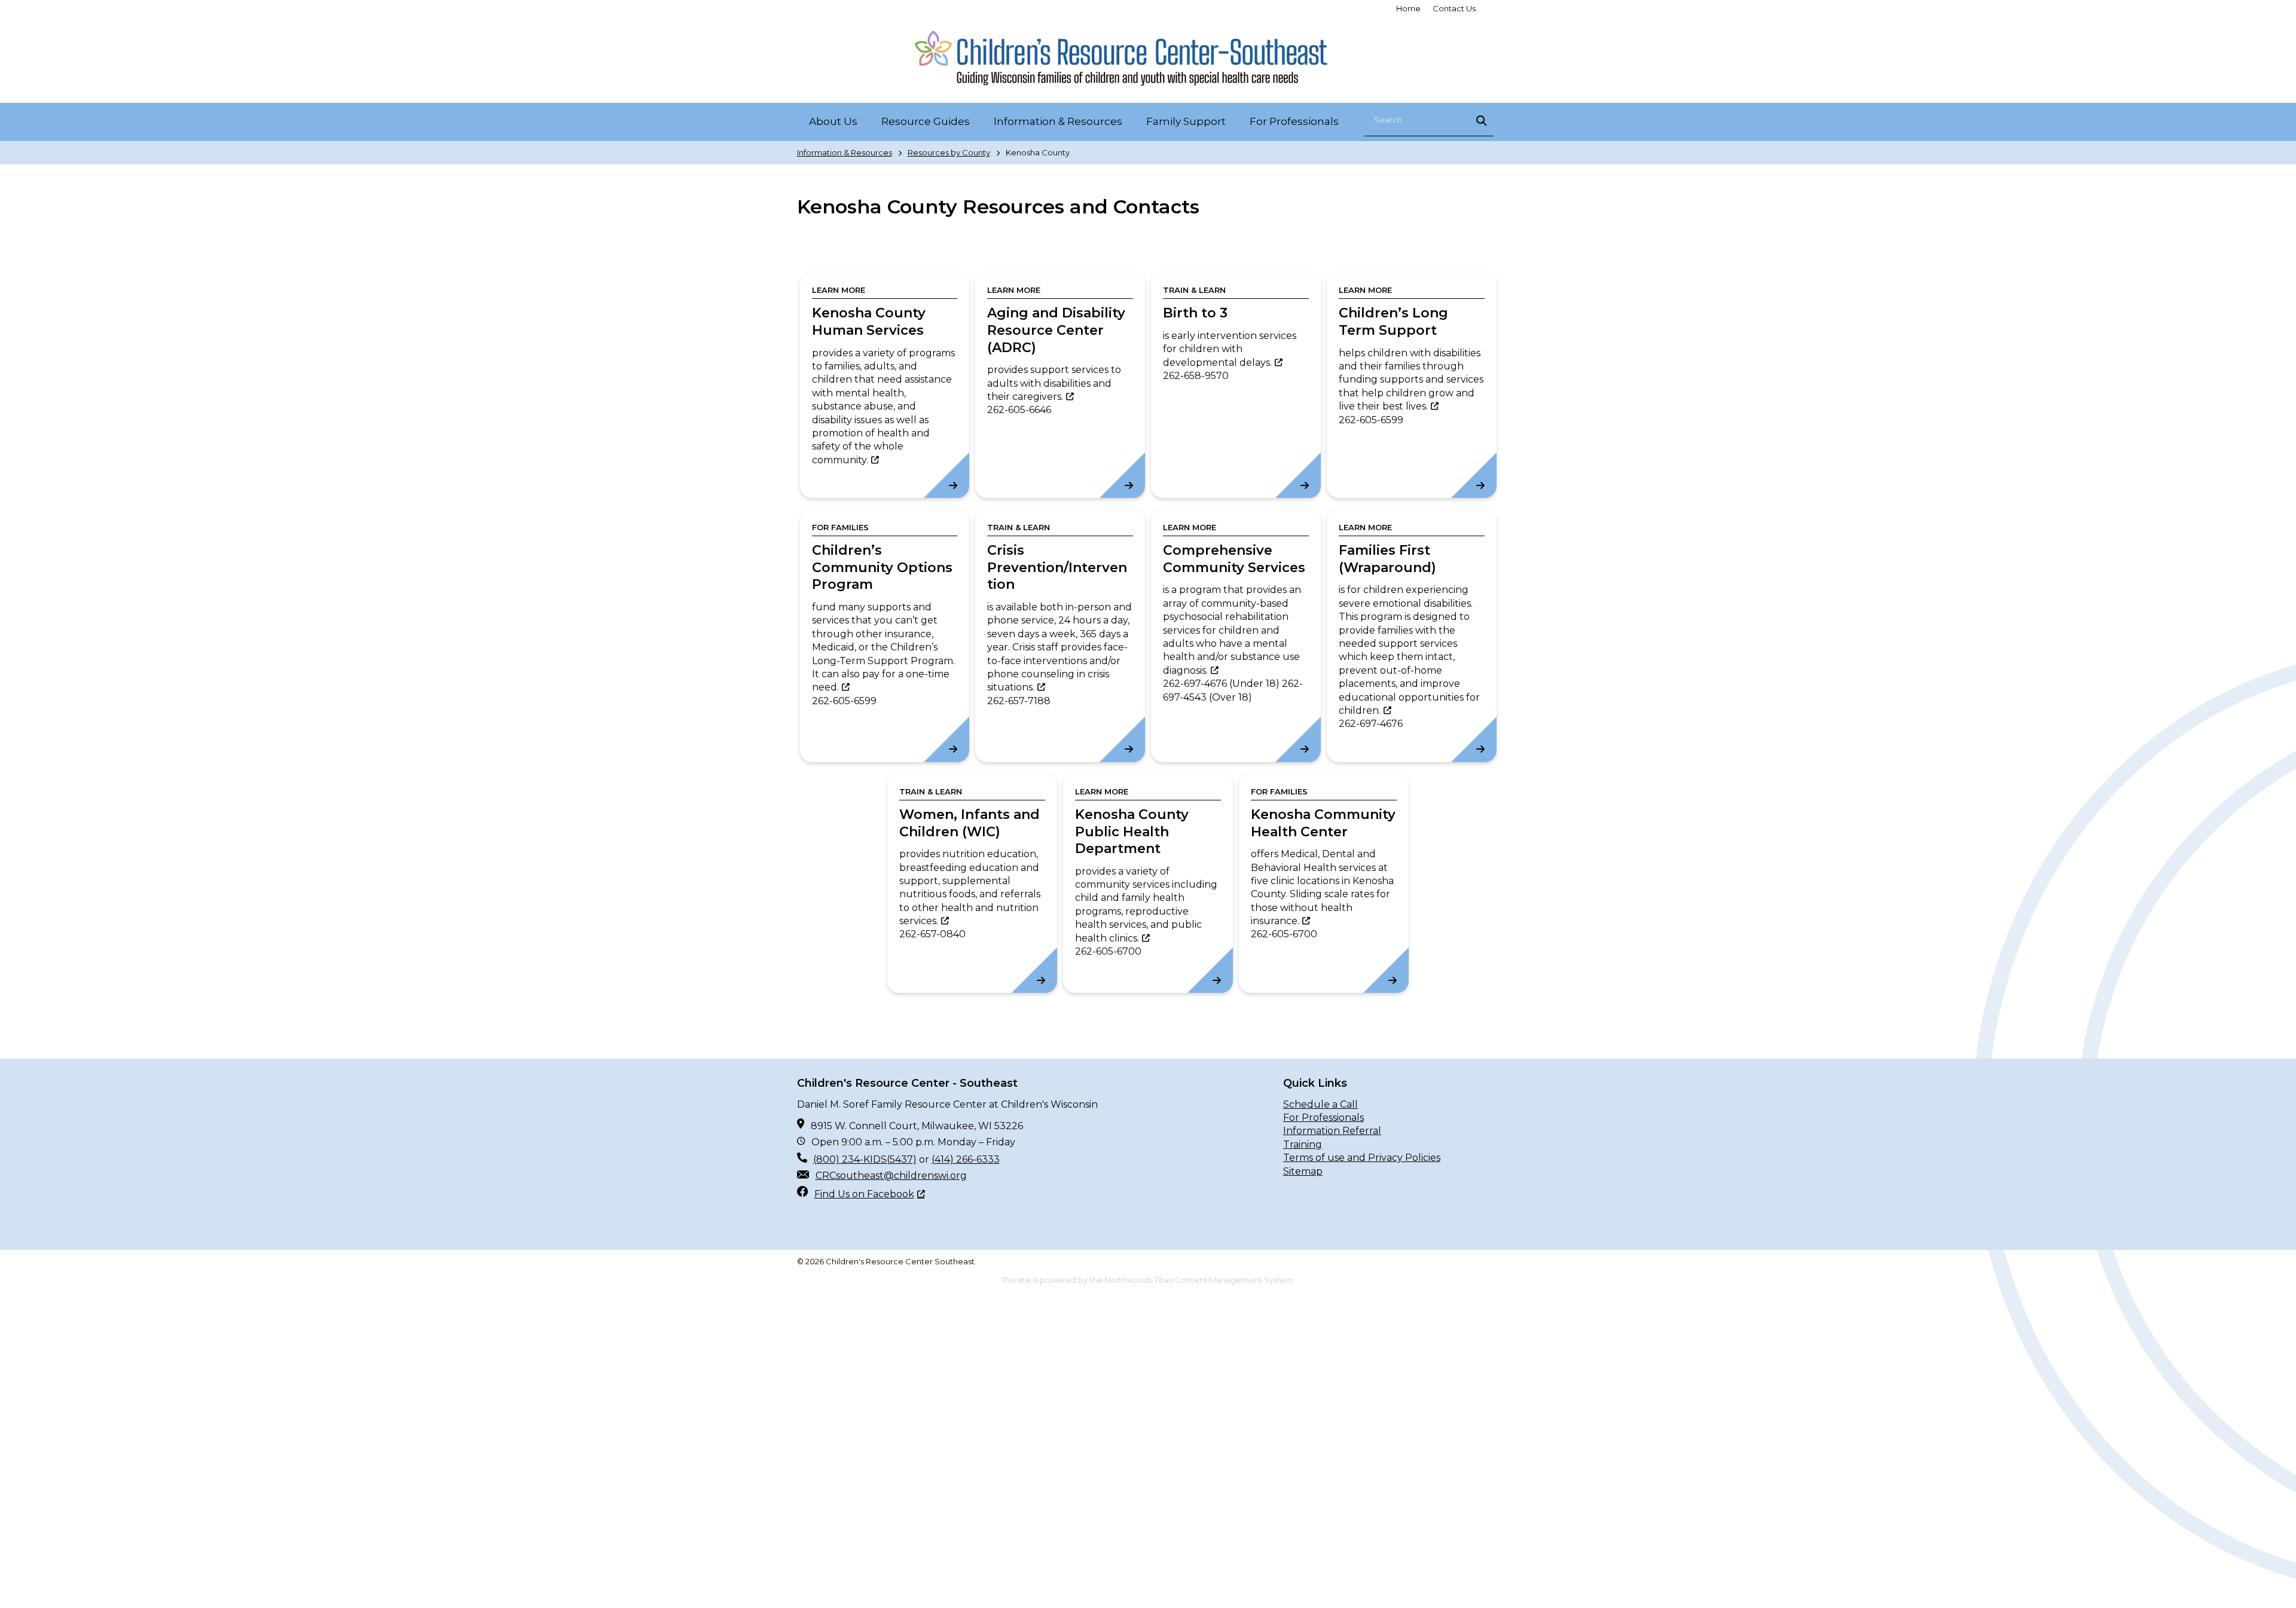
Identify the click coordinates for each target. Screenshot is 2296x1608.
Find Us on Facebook (864, 1194)
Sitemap (1303, 1171)
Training (1303, 1144)
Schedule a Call (1320, 1104)
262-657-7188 (1019, 701)
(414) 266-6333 (966, 1159)
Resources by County (949, 152)
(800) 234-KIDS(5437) (865, 1159)
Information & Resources (845, 152)
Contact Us (1454, 8)
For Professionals (1323, 1118)
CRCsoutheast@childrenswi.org (891, 1176)
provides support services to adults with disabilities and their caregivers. (1054, 383)
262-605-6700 (1108, 951)
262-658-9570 (1196, 376)
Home (1408, 8)
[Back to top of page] (2271, 1580)
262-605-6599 (1371, 420)
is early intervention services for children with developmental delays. (1230, 349)
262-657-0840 (932, 934)
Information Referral (1332, 1131)
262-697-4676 (1195, 684)
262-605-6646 (1019, 410)
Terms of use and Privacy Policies (1362, 1158)
